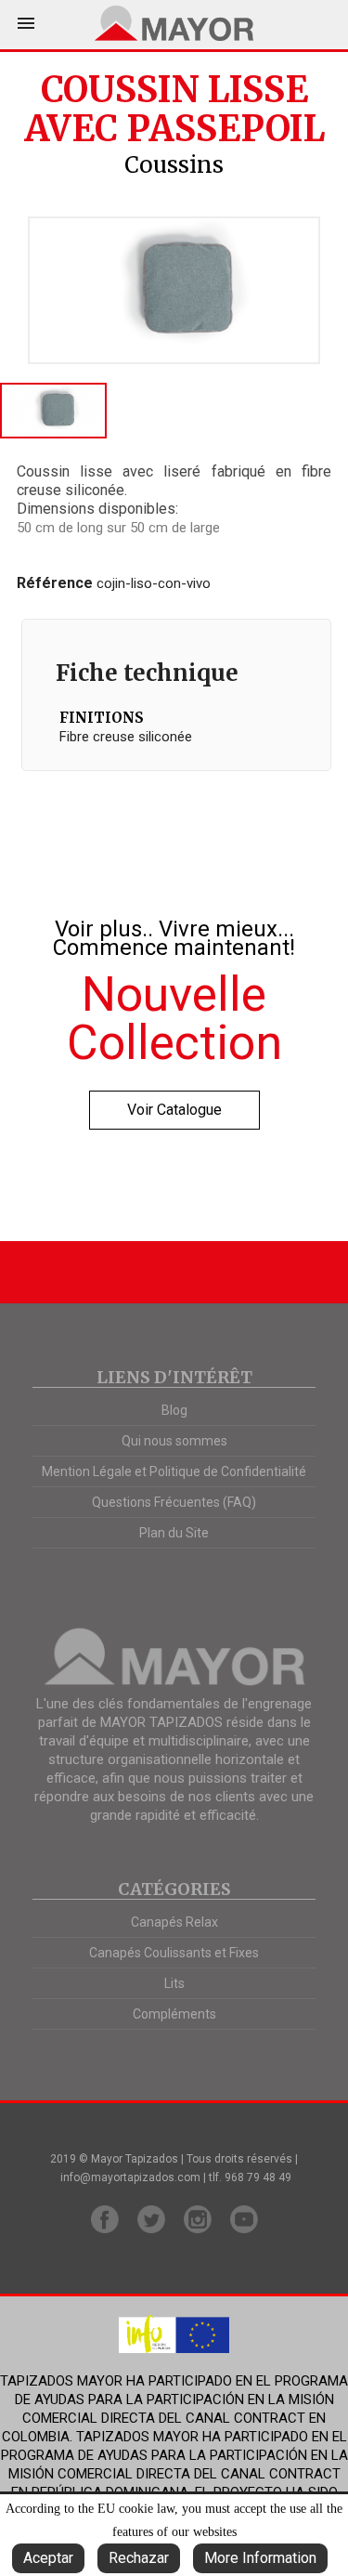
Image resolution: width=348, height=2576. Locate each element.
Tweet (195, 193)
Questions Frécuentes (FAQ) (174, 1502)
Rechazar (139, 2558)
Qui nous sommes (174, 1441)
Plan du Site (174, 1533)
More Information (260, 2558)
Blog (174, 1410)
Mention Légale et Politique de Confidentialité (174, 1471)
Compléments (174, 2014)
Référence (55, 583)
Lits (174, 1983)
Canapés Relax (174, 1922)
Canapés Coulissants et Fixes (174, 1953)
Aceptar (48, 2558)
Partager (154, 193)
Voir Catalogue (174, 1110)
